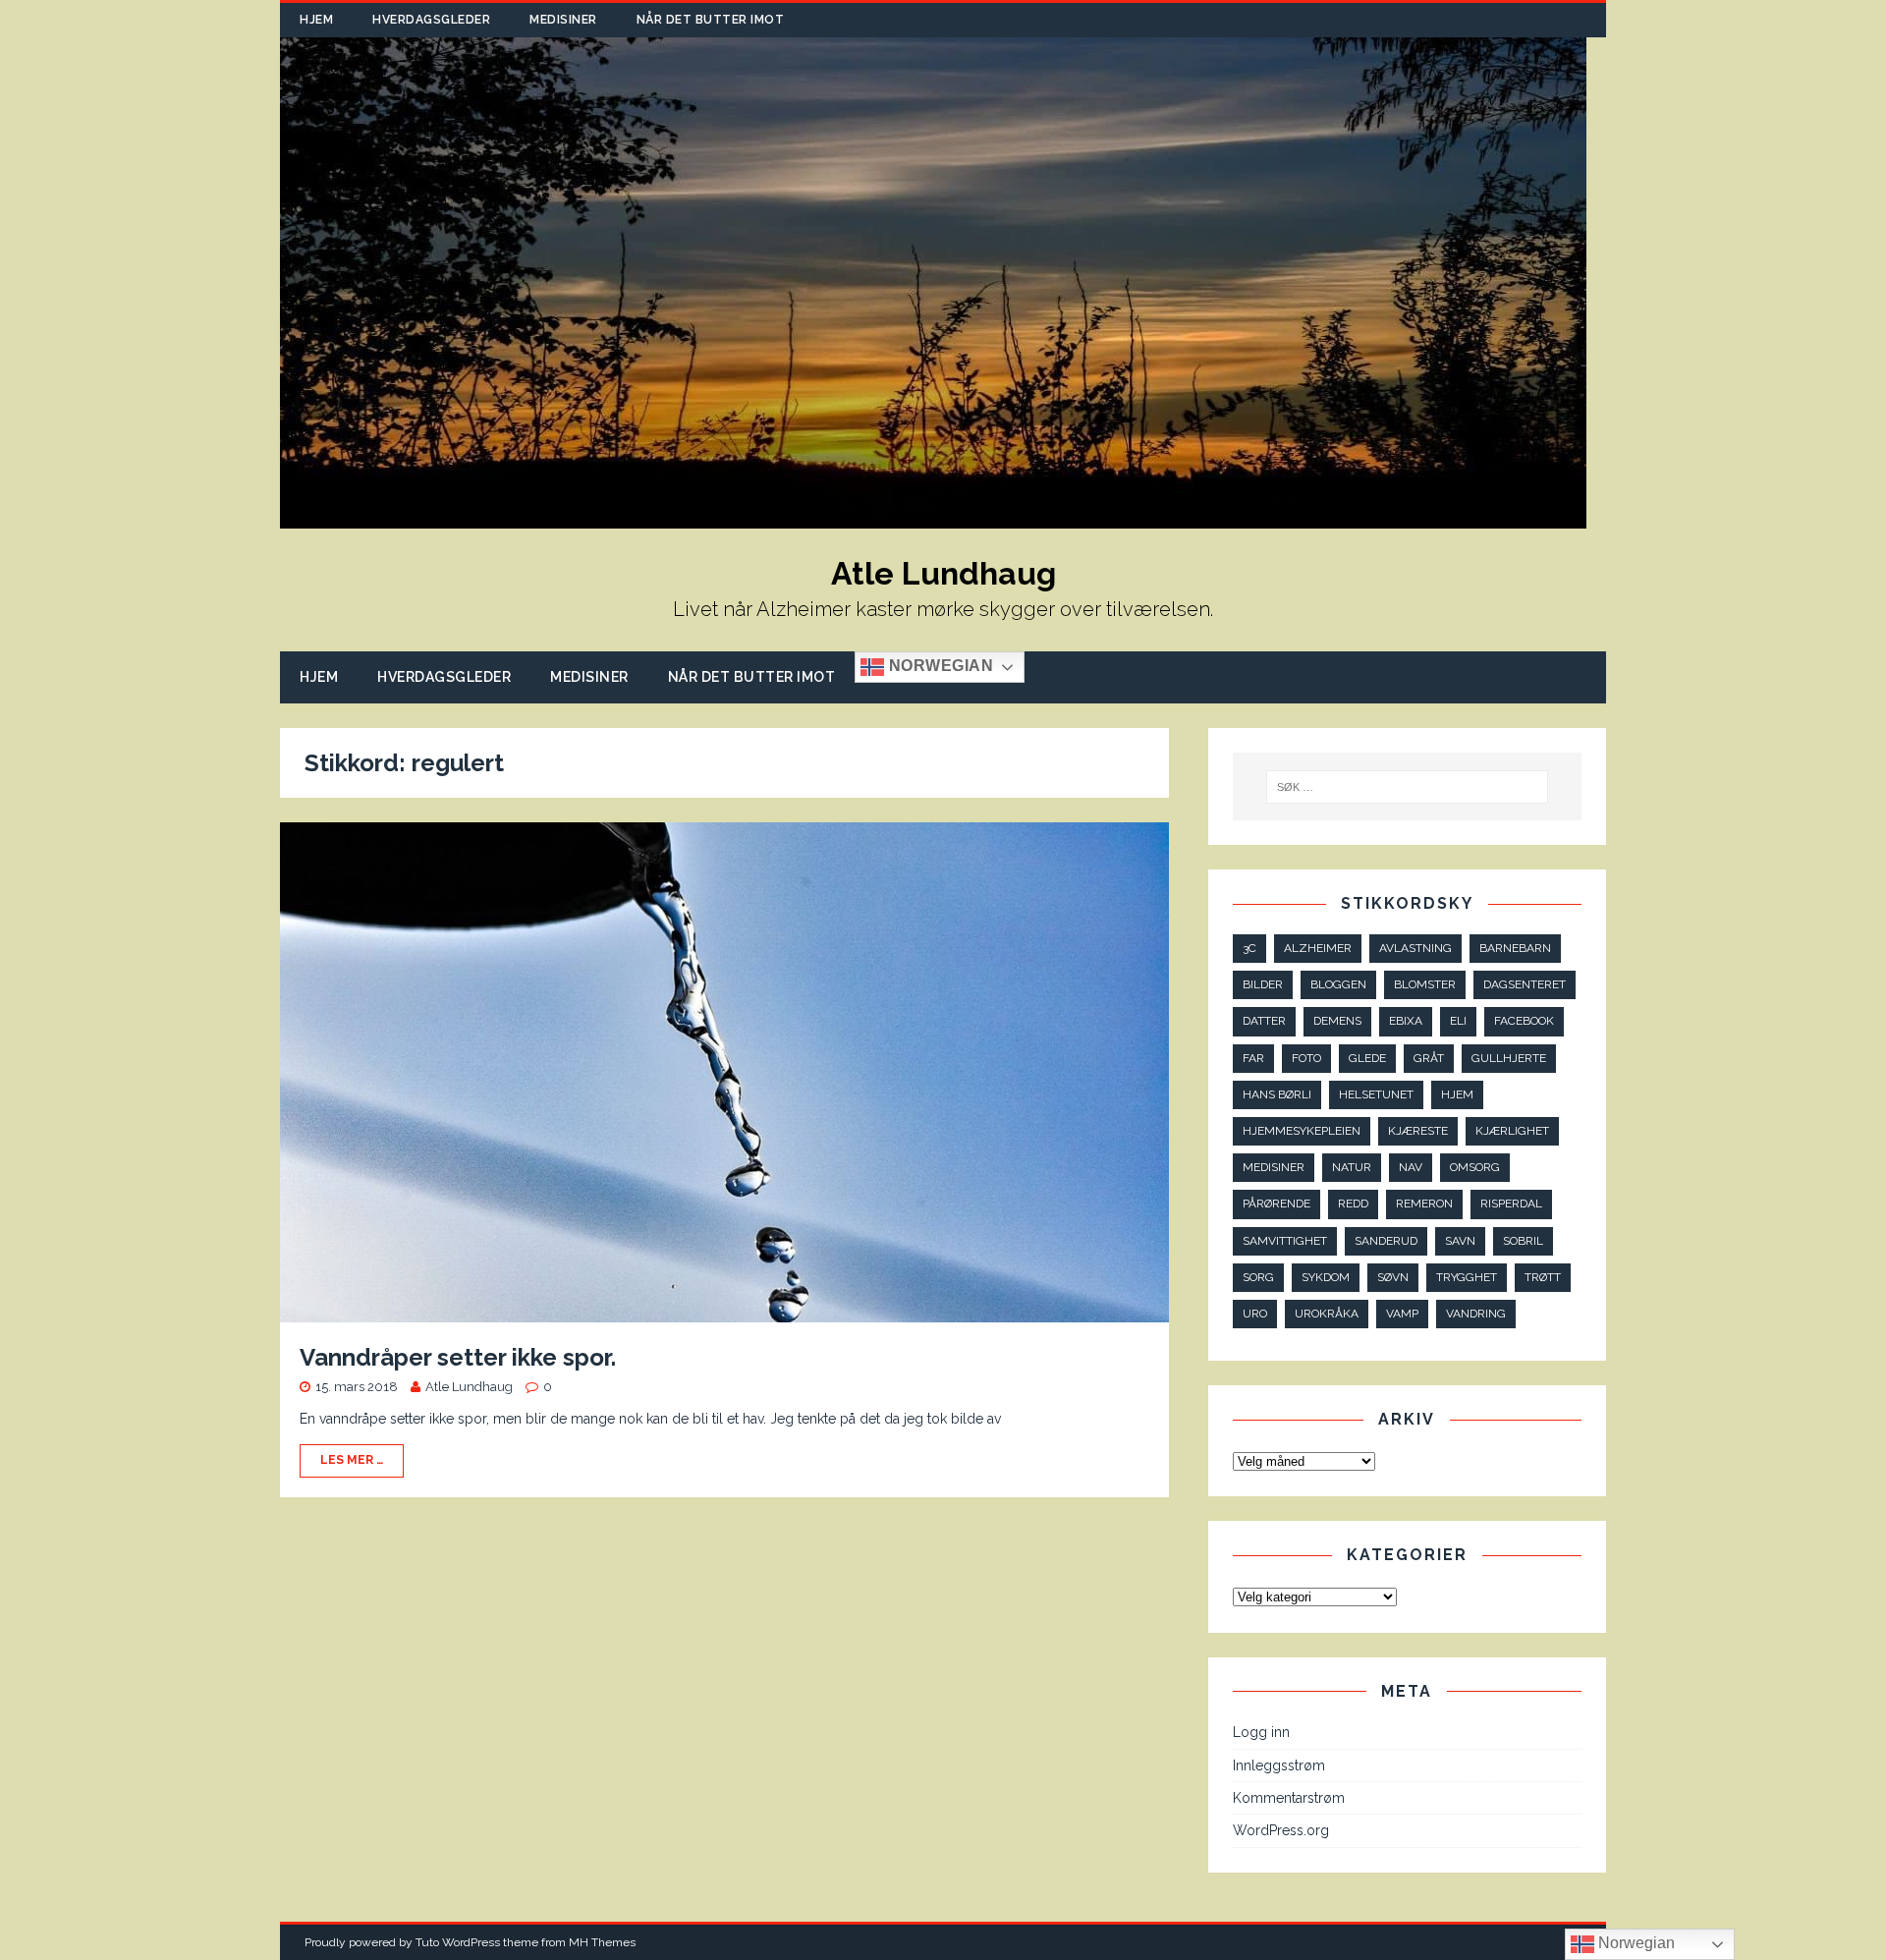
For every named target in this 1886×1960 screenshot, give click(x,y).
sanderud (1386, 1241)
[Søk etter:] (1408, 787)
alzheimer (1318, 948)
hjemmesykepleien (1302, 1131)
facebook (1524, 1021)
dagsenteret (1525, 984)
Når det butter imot (711, 20)
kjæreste (1418, 1131)
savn (1460, 1241)
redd (1353, 1204)
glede (1367, 1058)
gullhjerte (1509, 1058)
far (1253, 1058)
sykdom (1326, 1277)
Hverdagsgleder (431, 20)
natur (1352, 1167)
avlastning (1415, 948)
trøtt (1543, 1277)
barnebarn (1515, 948)
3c (1249, 948)
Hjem (316, 20)
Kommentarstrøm (1289, 1798)
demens (1337, 1021)
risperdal (1511, 1204)
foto (1306, 1058)
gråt (1429, 1058)
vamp (1402, 1314)
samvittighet (1285, 1241)
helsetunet (1376, 1094)
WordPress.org (1281, 1830)
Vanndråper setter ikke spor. (458, 1357)
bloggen (1338, 984)
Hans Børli (1277, 1094)
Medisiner (563, 20)
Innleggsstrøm (1279, 1765)
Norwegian (939, 667)
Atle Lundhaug (469, 1387)
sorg (1258, 1277)
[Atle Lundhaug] (933, 518)
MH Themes (602, 1942)
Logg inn (1261, 1732)
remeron (1424, 1204)
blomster (1425, 984)
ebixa (1406, 1021)
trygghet (1467, 1277)
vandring (1476, 1314)
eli (1458, 1021)
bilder (1263, 984)
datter (1264, 1021)
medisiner (1274, 1167)
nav (1411, 1167)
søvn (1393, 1277)
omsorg (1475, 1167)
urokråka (1327, 1314)
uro (1255, 1314)
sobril (1523, 1241)
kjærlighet (1512, 1131)
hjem (1457, 1094)
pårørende (1276, 1204)
